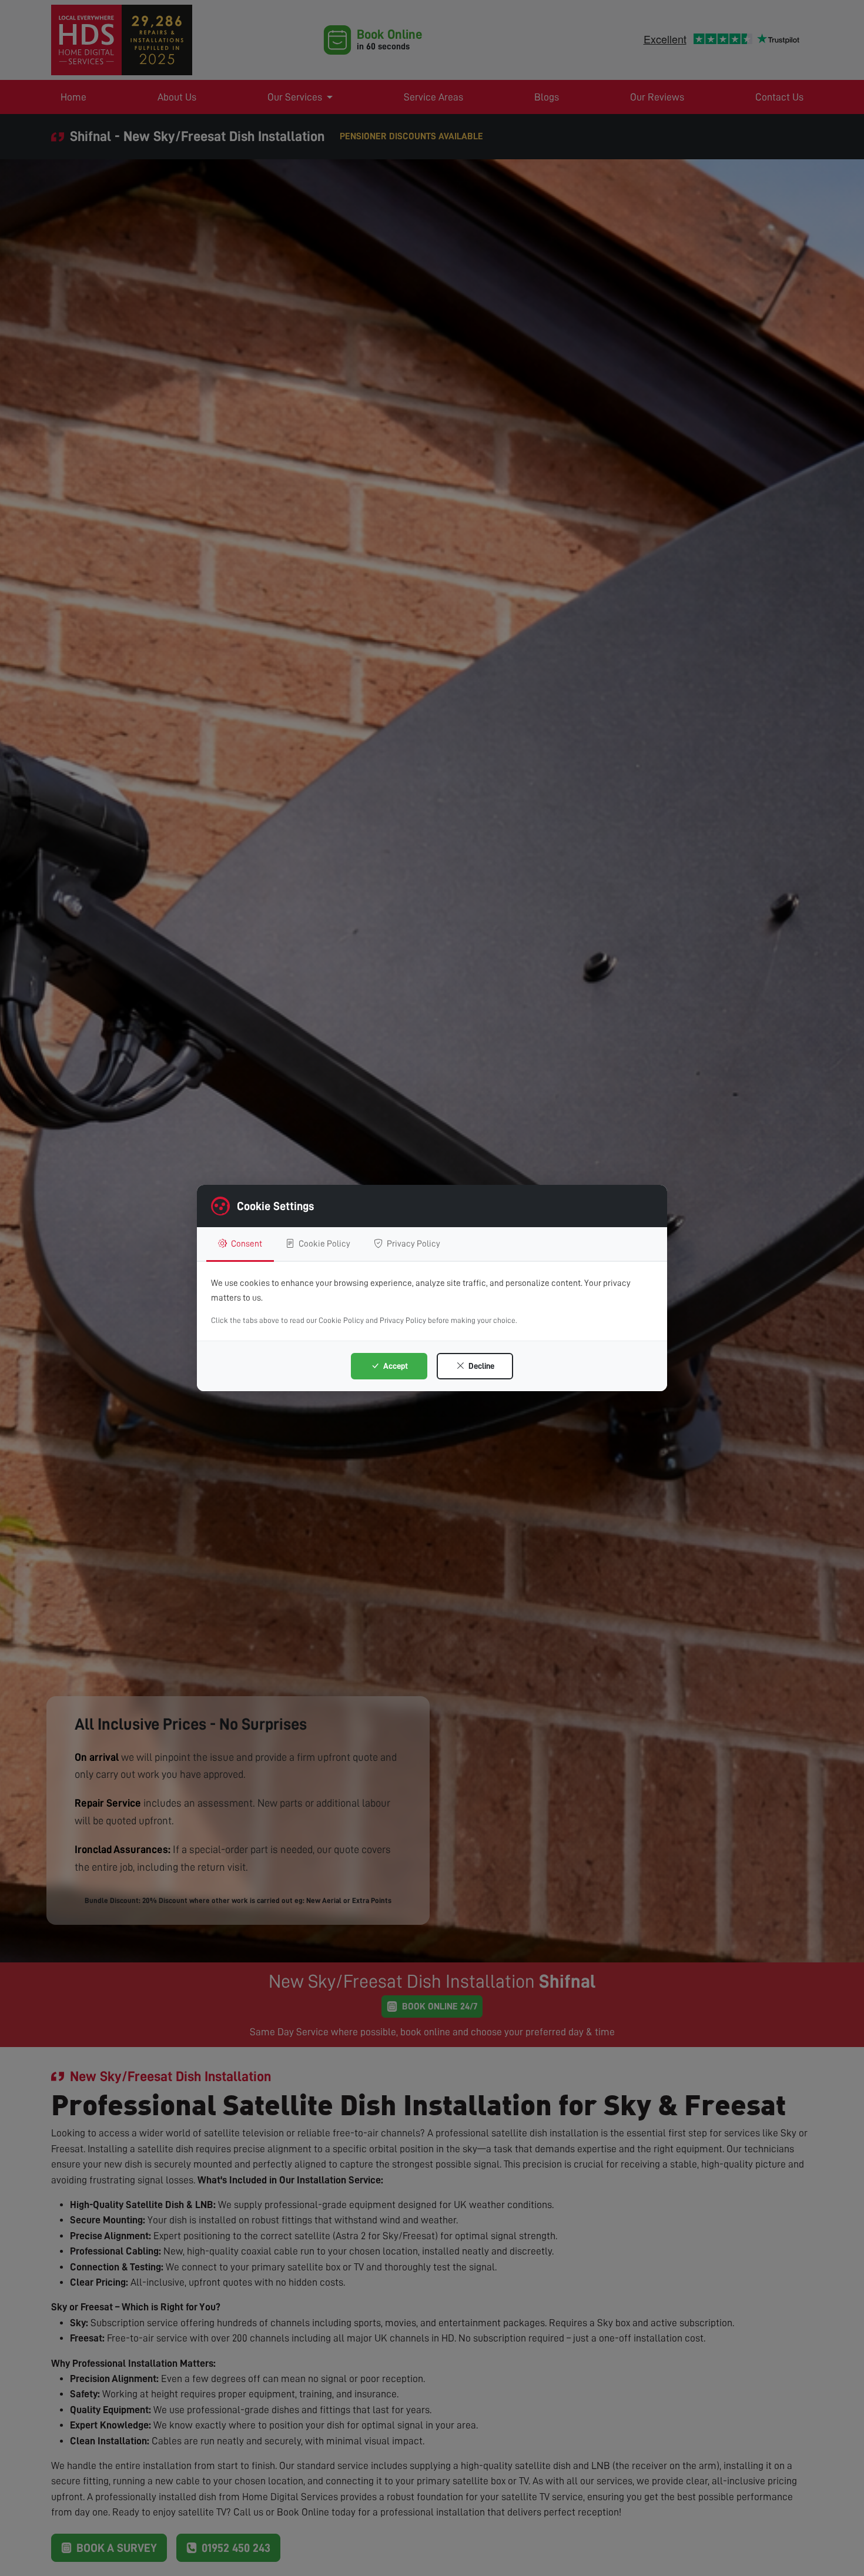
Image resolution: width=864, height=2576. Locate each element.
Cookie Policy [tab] (324, 1244)
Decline (480, 1366)
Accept (395, 1366)
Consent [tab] (246, 1244)
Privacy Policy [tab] (413, 1244)
